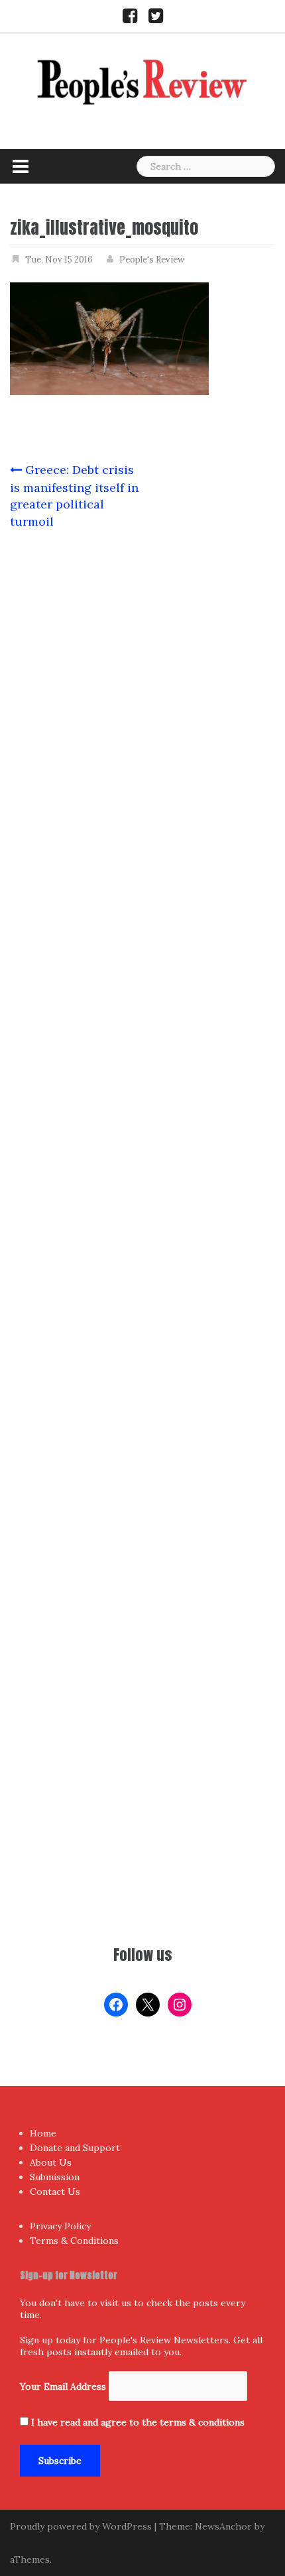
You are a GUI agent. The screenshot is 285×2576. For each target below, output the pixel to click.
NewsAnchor (223, 2526)
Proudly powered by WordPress (81, 2526)
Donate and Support (75, 2148)
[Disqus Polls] (142, 716)
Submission (55, 2177)
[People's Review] (142, 81)
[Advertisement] (142, 1775)
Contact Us (55, 2192)
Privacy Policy (60, 2226)
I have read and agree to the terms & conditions (138, 2422)
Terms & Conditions (74, 2241)
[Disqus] (142, 1064)
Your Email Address (63, 2386)
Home (43, 2133)
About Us (51, 2162)
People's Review (152, 260)
